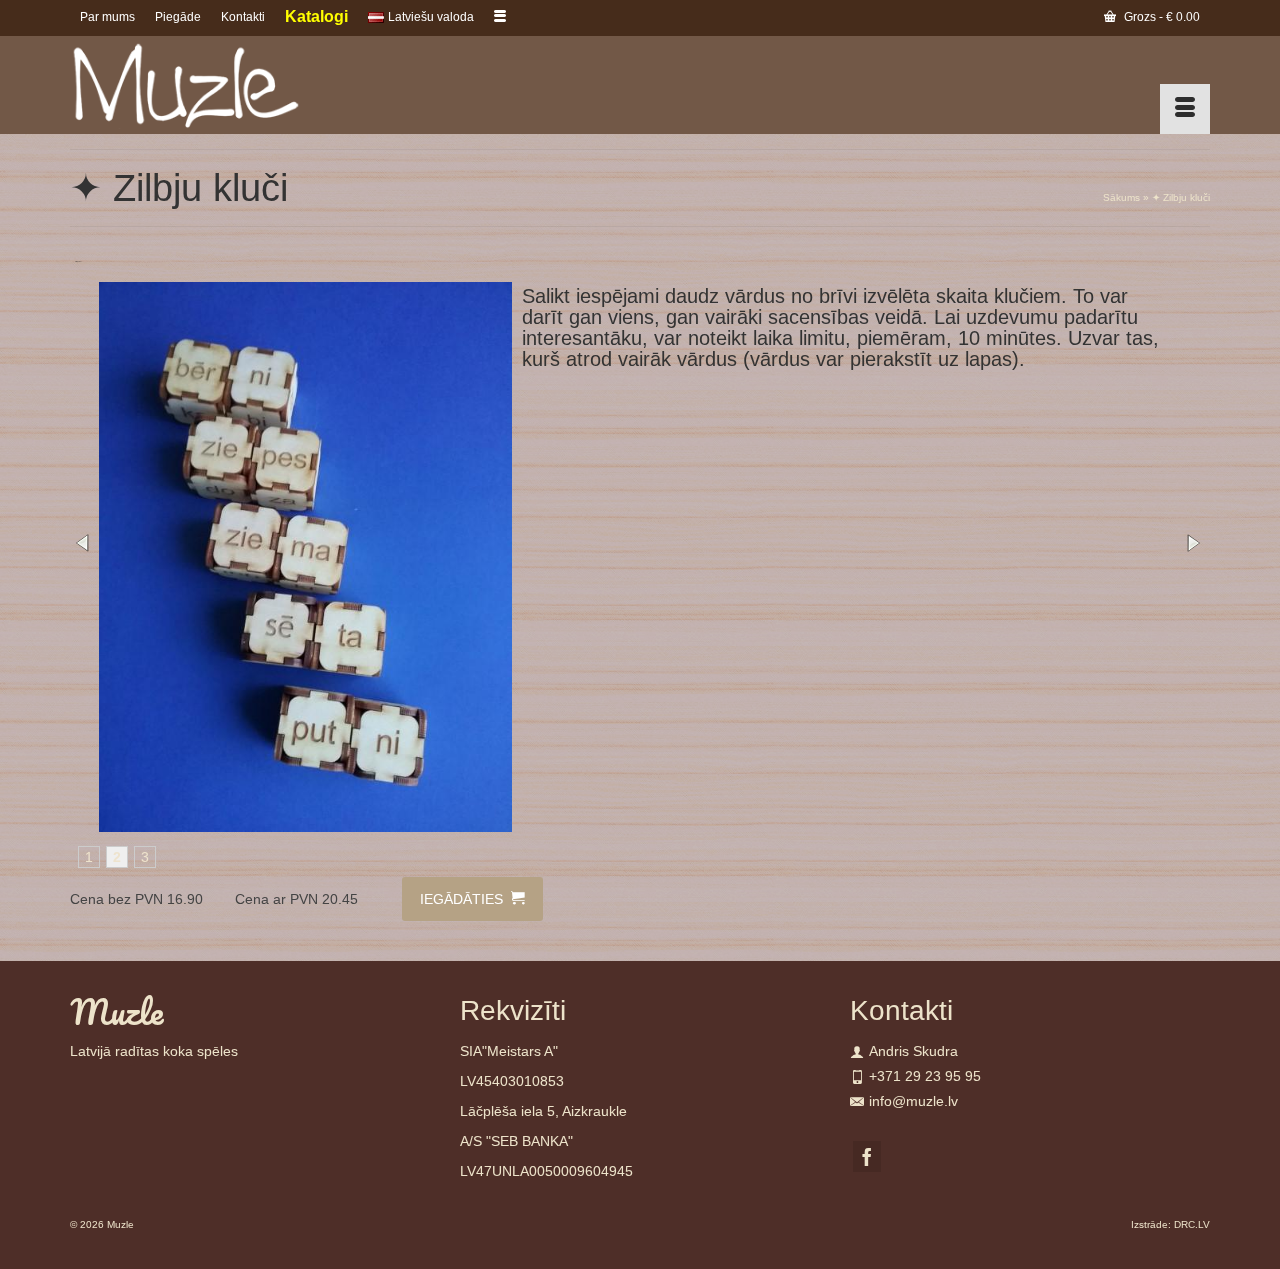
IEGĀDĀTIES (463, 899)
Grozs (1160, 17)
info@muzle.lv (913, 1101)
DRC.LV (1192, 1224)
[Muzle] (250, 85)
